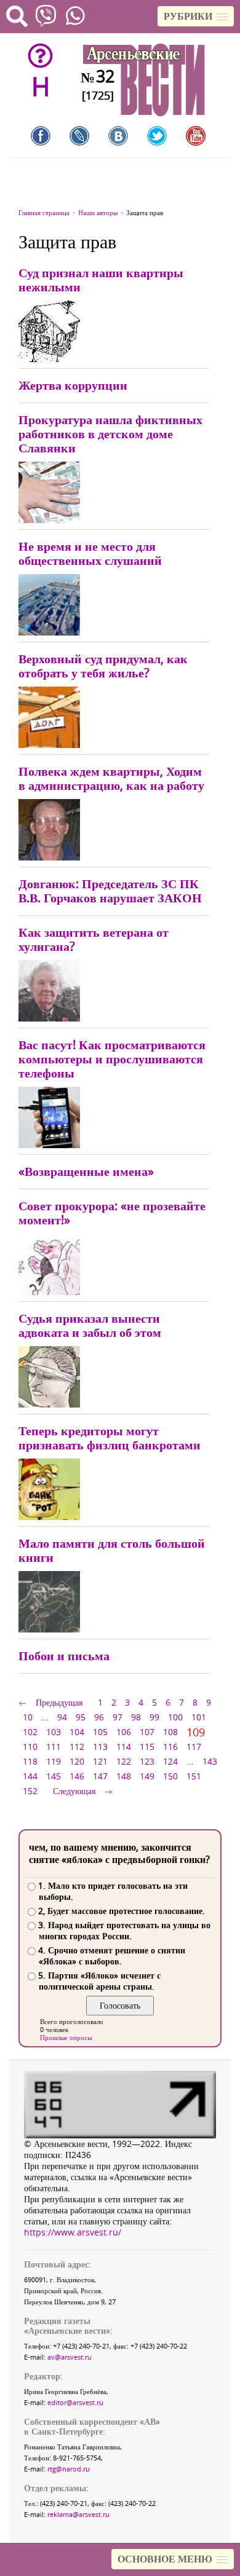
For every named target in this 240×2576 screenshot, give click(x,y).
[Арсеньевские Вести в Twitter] (157, 136)
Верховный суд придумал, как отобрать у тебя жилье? (103, 666)
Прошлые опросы (66, 2037)
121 (100, 1761)
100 (175, 1717)
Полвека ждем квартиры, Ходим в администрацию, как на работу (111, 778)
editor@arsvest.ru (75, 2402)
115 (147, 1747)
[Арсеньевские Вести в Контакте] (118, 136)
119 (54, 1761)
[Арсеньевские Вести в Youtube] (196, 136)
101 (199, 1717)
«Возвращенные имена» (86, 1171)
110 (30, 1747)
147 (100, 1776)
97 (118, 1717)
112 (77, 1747)
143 (210, 1761)
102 (30, 1732)
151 (194, 1776)
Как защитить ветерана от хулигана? (94, 939)
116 (170, 1747)
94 (62, 1717)
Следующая (74, 1791)
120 (77, 1761)
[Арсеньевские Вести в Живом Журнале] (79, 136)
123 (147, 1761)
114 (124, 1747)
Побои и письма (64, 1656)
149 (147, 1776)
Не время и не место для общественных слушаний (90, 553)
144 (30, 1776)
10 (28, 1717)
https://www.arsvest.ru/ (73, 2232)
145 (54, 1776)
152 (30, 1791)
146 (77, 1776)
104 (77, 1732)
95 (81, 1717)
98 (136, 1717)
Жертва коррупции (73, 385)
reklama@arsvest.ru (78, 2514)
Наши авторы (98, 212)
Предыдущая (59, 1702)
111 (54, 1747)
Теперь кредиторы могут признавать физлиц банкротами (110, 1438)
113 (100, 1747)
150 (170, 1776)
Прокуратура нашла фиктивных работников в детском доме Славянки (110, 434)
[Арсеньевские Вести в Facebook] (41, 136)
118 (30, 1761)
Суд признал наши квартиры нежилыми (101, 280)
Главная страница (44, 212)
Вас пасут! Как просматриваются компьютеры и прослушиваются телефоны (112, 1059)
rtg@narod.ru (69, 2469)
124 (170, 1761)
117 (194, 1747)
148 (124, 1776)
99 (154, 1717)
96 (99, 1717)
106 (124, 1732)
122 (124, 1761)
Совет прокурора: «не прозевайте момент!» (112, 1213)
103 (54, 1732)
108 (170, 1732)
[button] (196, 16)
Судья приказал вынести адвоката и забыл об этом (90, 1325)
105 (100, 1732)
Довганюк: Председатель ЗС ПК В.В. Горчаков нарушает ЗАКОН (110, 891)
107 (147, 1732)
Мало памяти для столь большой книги (112, 1550)
